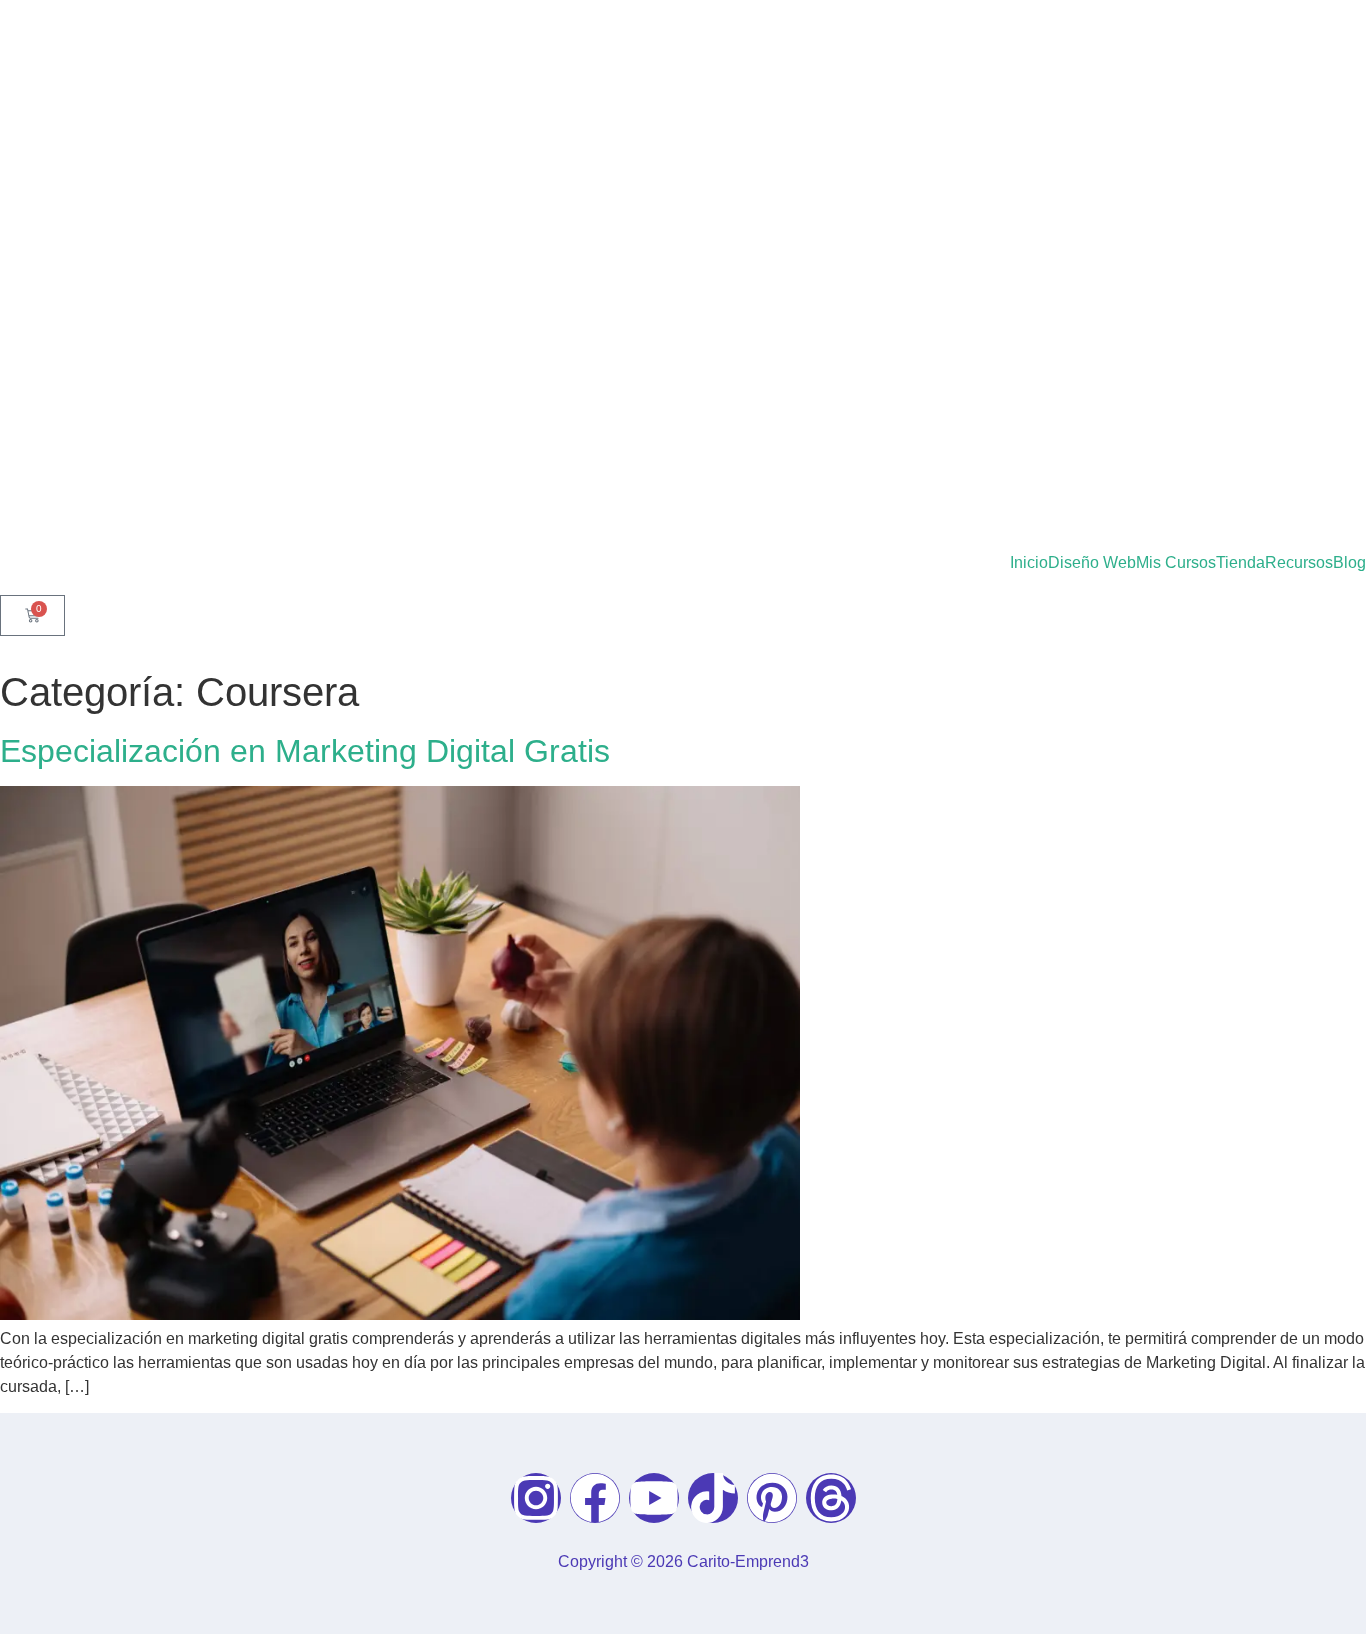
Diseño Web (1092, 563)
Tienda (1240, 563)
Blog (1349, 563)
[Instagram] (536, 1498)
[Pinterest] (772, 1498)
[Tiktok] (713, 1498)
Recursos (1299, 563)
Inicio (1029, 563)
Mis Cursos (1176, 563)
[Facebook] (595, 1498)
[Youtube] (654, 1498)
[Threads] (831, 1498)
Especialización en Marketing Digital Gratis (305, 751)
